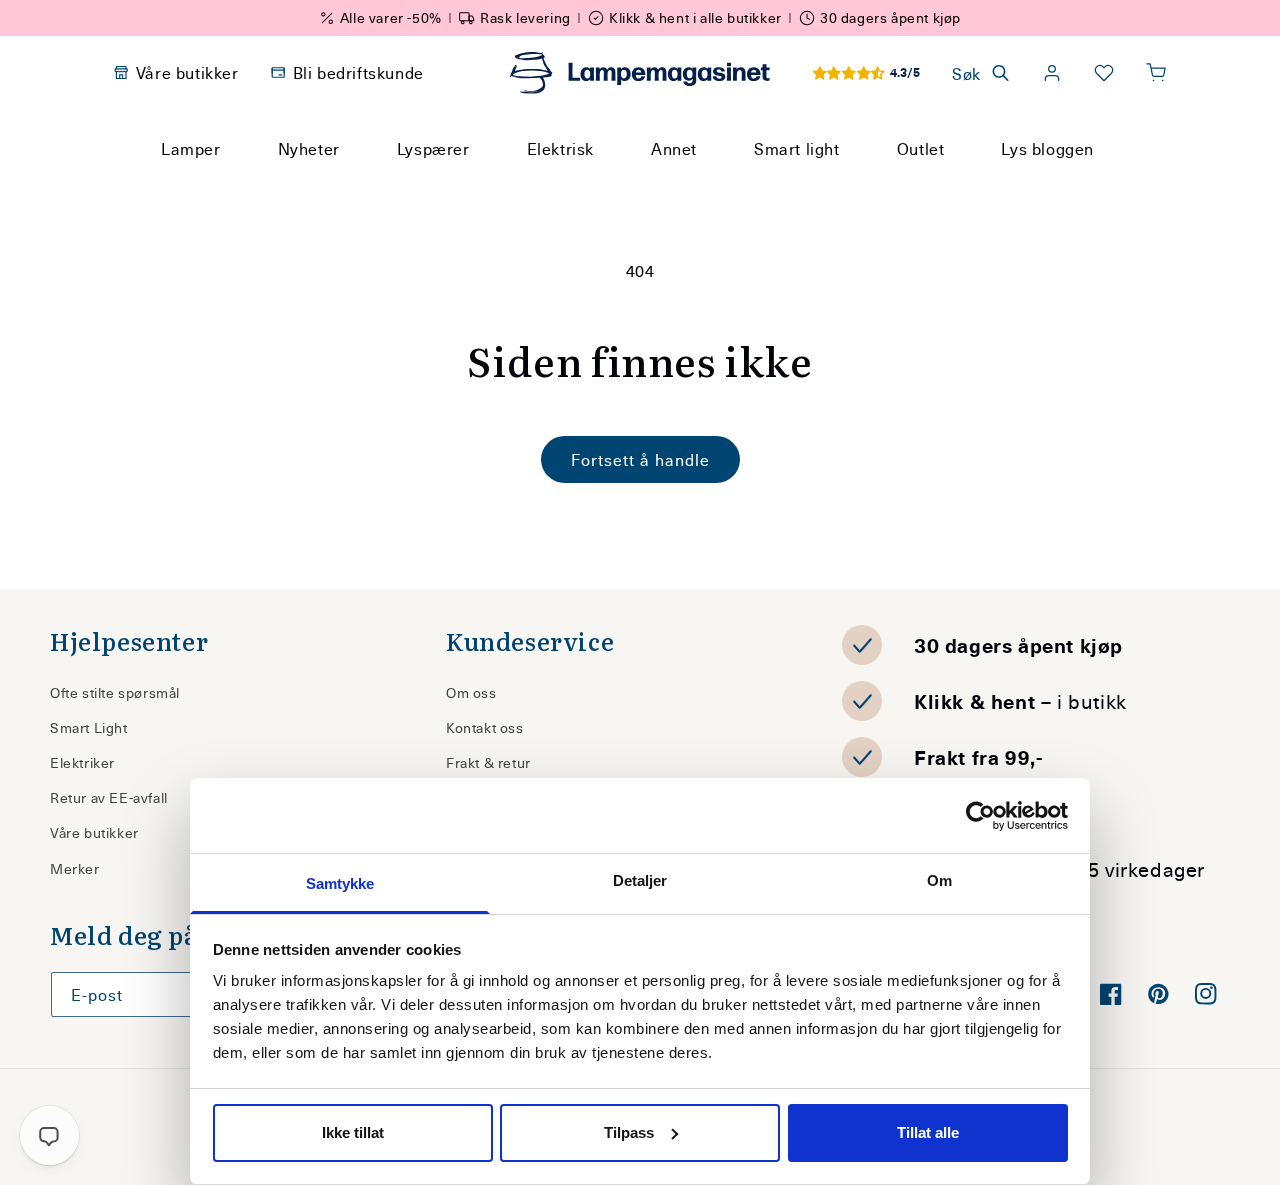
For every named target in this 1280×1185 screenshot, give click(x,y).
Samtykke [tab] (340, 883)
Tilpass (629, 1132)
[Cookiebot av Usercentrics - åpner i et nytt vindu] (980, 816)
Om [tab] (939, 880)
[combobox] (613, 186)
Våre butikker (94, 832)
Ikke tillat (353, 1132)
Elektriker (82, 762)
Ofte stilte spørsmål (115, 692)
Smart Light (89, 727)
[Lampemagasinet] (640, 73)
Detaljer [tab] (640, 880)
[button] (1156, 73)
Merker (75, 868)
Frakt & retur (488, 762)
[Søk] (830, 186)
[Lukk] (879, 186)
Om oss (471, 692)
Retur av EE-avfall (109, 797)
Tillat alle (928, 1132)
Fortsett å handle (640, 459)
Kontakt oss (485, 727)
